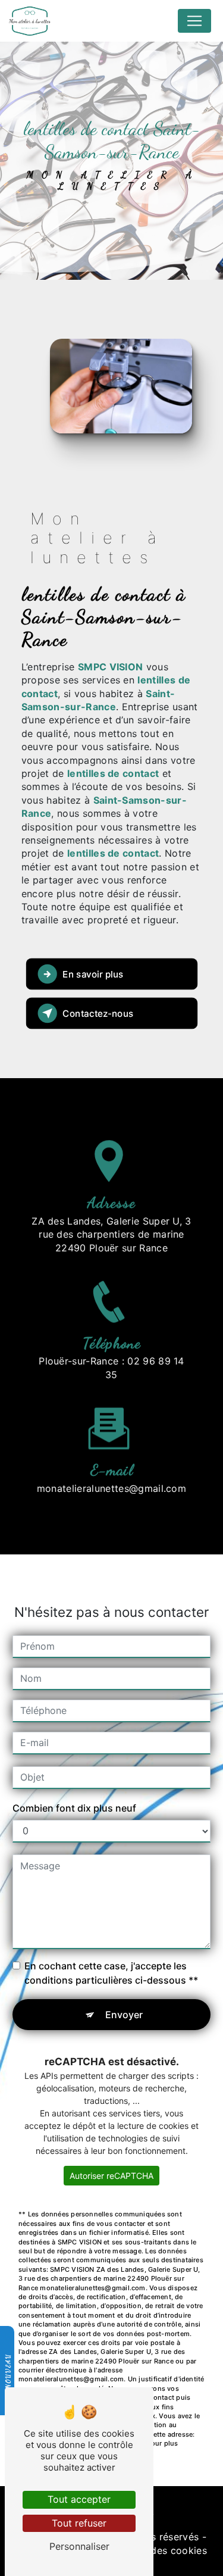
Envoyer (124, 2015)
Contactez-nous (98, 1013)
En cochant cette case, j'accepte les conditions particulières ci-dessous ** (111, 1973)
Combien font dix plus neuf (74, 1808)
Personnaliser (79, 2546)
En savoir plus (93, 974)
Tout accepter (79, 2499)
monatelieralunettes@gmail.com (111, 1488)
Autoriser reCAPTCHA (111, 2176)
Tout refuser (79, 2523)
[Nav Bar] (194, 21)
